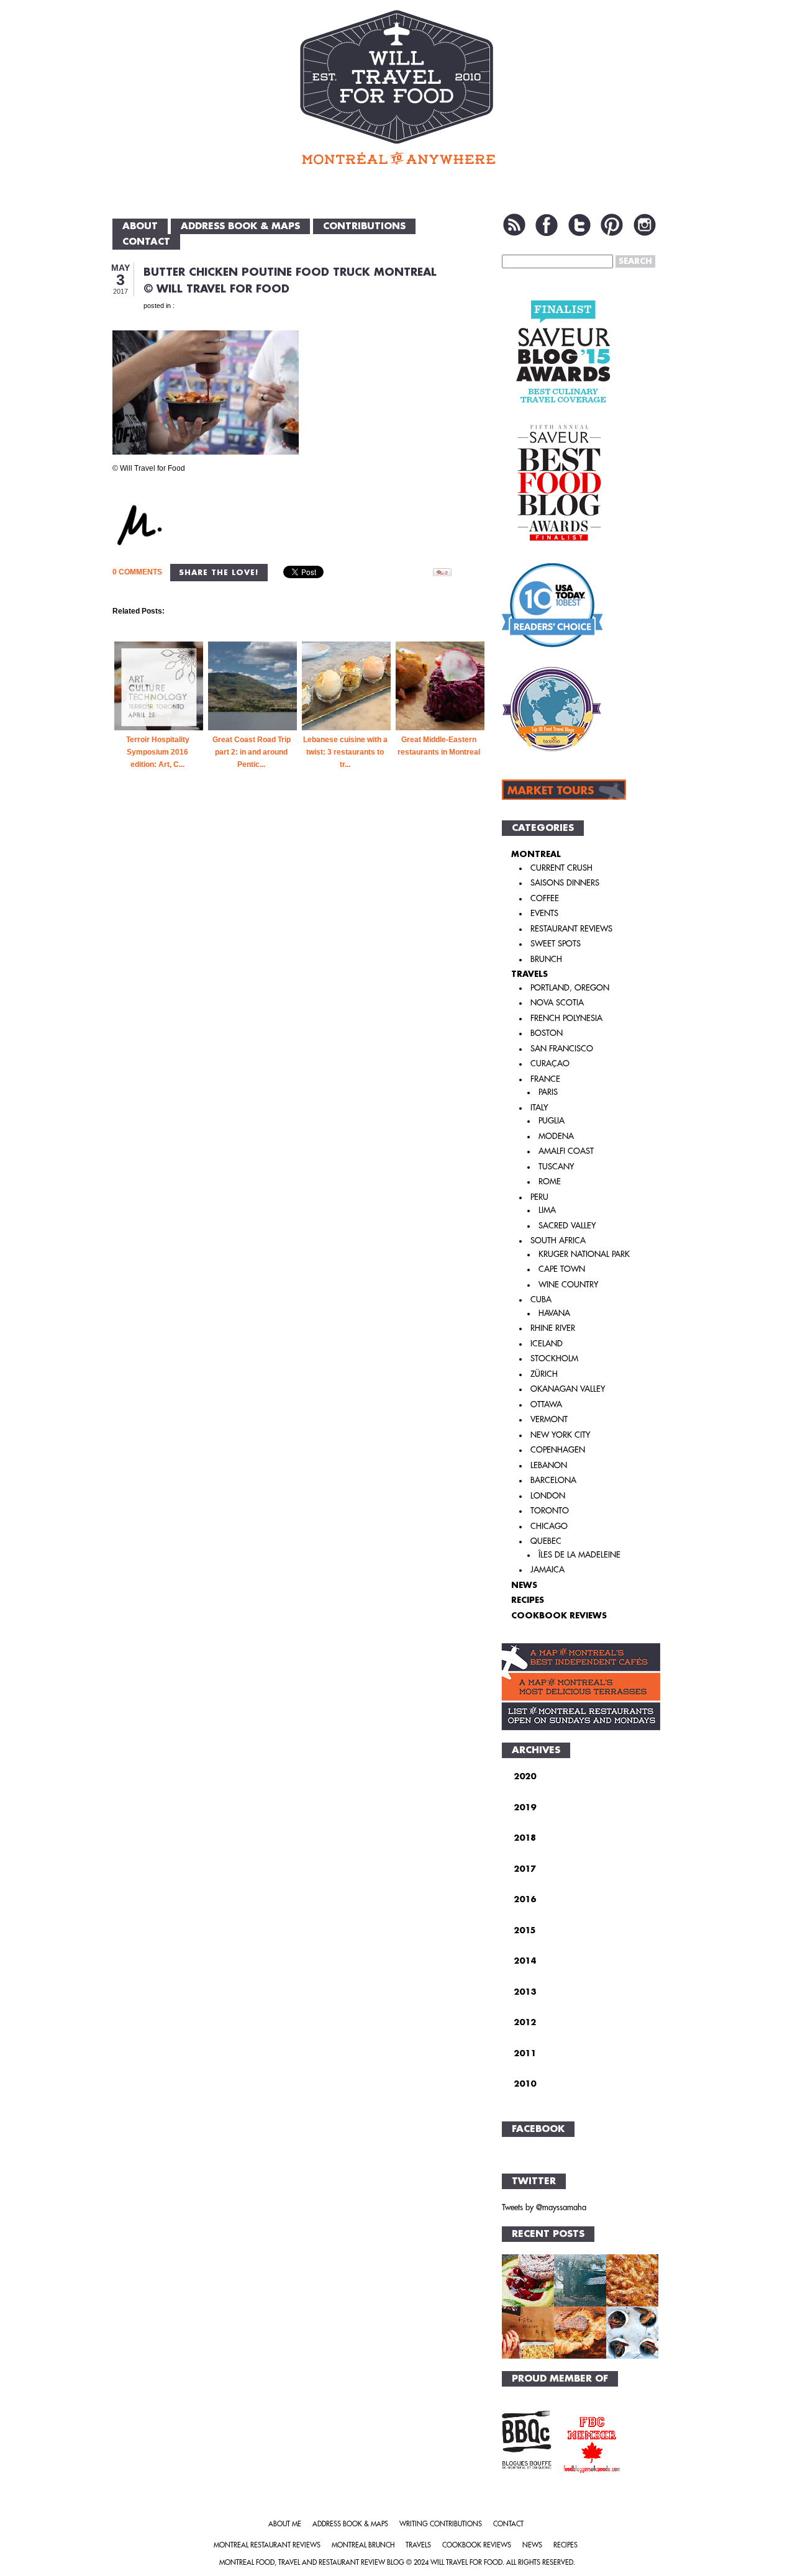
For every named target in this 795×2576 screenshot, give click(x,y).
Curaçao (550, 1064)
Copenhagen (558, 1450)
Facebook (547, 225)
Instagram (645, 225)
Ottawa (546, 1404)
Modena (556, 1136)
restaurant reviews (571, 929)
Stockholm (554, 1358)
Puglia (552, 1121)
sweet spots (556, 944)
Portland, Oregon (570, 988)
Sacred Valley (567, 1226)
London (548, 1496)
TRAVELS (529, 974)
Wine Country (568, 1285)
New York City (560, 1435)
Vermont (549, 1419)
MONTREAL (536, 854)
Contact (146, 242)
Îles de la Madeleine (579, 1555)
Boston (547, 1033)
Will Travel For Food (466, 2563)
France (545, 1079)
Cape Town (562, 1269)
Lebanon (549, 1465)
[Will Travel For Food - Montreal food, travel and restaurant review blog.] (397, 87)
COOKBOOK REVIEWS (559, 1616)
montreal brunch (363, 2545)
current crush (561, 868)
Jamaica (547, 1570)
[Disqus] (300, 1003)
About (140, 226)
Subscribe (514, 225)
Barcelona (553, 1480)
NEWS (524, 1585)
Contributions (364, 226)
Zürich (544, 1374)
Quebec (546, 1541)
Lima (547, 1210)
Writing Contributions (441, 2524)
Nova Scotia (557, 1003)
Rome (550, 1181)
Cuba (541, 1299)
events (544, 913)
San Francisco (562, 1049)
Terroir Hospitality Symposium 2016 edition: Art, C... (158, 752)
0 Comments (137, 572)
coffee (545, 898)
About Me (285, 2524)
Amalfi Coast (566, 1151)
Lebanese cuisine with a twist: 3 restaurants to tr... (345, 752)
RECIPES (528, 1600)
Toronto (550, 1511)
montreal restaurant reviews (267, 2545)
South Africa (558, 1240)
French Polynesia (566, 1018)
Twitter (579, 225)
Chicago (549, 1526)
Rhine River (553, 1328)
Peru (539, 1197)
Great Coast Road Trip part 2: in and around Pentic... (252, 752)
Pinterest (612, 225)
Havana (554, 1313)
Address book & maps (240, 226)
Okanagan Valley (568, 1389)
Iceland (547, 1344)
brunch (546, 959)
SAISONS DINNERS (565, 883)
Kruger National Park (584, 1254)
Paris (548, 1092)
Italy (539, 1108)
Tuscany (556, 1167)
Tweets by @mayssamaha (544, 2207)
